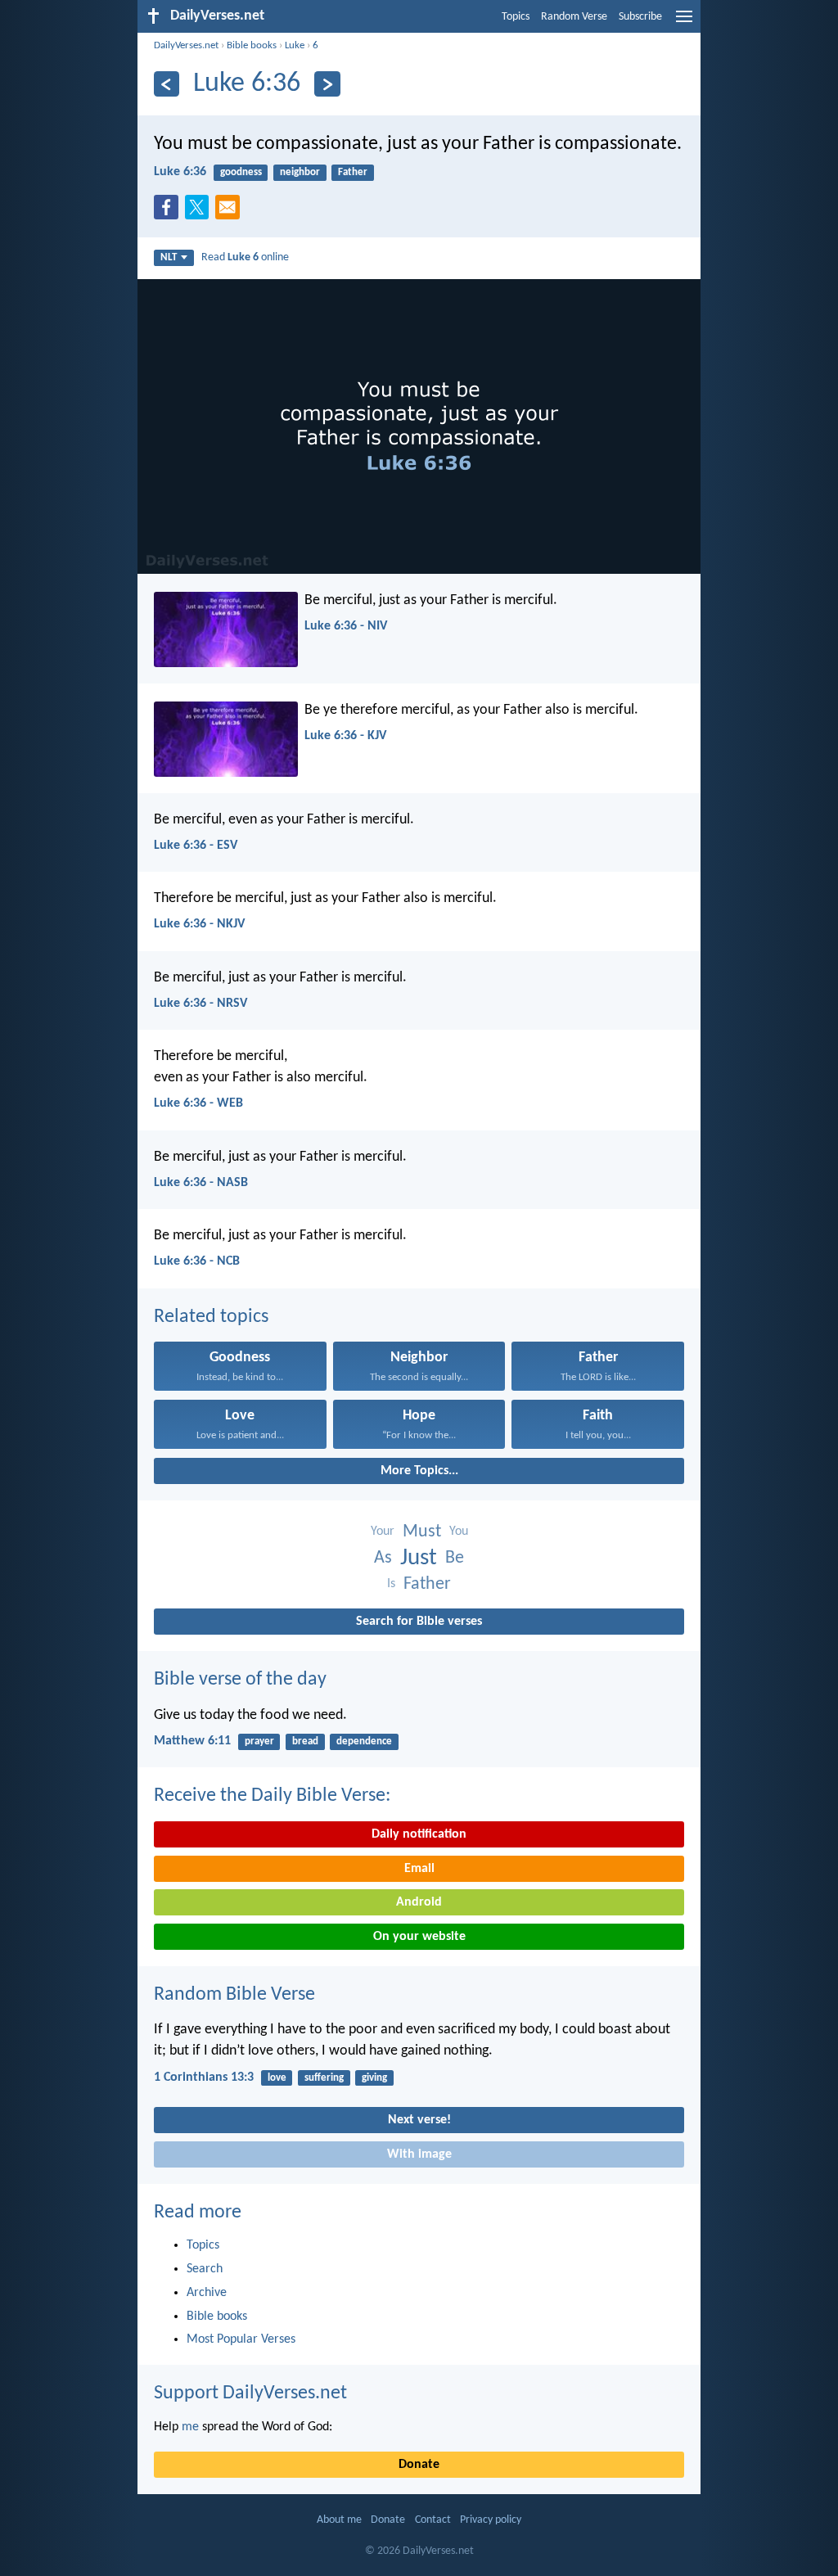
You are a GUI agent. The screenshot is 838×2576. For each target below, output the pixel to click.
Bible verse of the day (240, 1680)
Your (383, 1532)
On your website (419, 1937)
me (190, 2427)
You (459, 1532)
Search (205, 2269)
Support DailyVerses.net (250, 2393)
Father (353, 172)
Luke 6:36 (180, 172)
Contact (433, 2520)
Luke (295, 45)
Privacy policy (491, 2520)
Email (419, 1869)
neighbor (300, 172)
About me (339, 2520)
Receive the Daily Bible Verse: (272, 1796)
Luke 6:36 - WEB (198, 1103)
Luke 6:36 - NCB (197, 1261)
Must (422, 1532)
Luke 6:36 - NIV (346, 626)
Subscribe (640, 17)
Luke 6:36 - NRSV (200, 1004)
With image (419, 2154)
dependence (364, 1741)
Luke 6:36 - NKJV (199, 924)
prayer (259, 1741)
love (277, 2078)
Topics (516, 17)
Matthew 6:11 (192, 1741)
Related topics (211, 1317)
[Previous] (167, 84)
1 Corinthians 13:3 (204, 2077)
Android (419, 1902)
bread (305, 1741)
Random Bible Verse (234, 1995)
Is (391, 1584)
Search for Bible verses (419, 1622)
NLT (169, 257)
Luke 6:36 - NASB (201, 1183)
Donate (419, 2465)
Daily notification (419, 1834)
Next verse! (419, 2120)
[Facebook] (169, 212)
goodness (241, 172)
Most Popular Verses (241, 2339)
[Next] (327, 84)
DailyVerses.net (186, 45)
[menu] (684, 23)
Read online (245, 257)
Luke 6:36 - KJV (345, 736)
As (383, 1558)
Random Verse (574, 17)
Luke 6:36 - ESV (196, 846)
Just (419, 1558)
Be (455, 1558)
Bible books (252, 45)
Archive (207, 2293)
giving (374, 2078)
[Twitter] (200, 212)
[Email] (231, 212)
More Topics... (419, 1471)
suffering (324, 2078)
